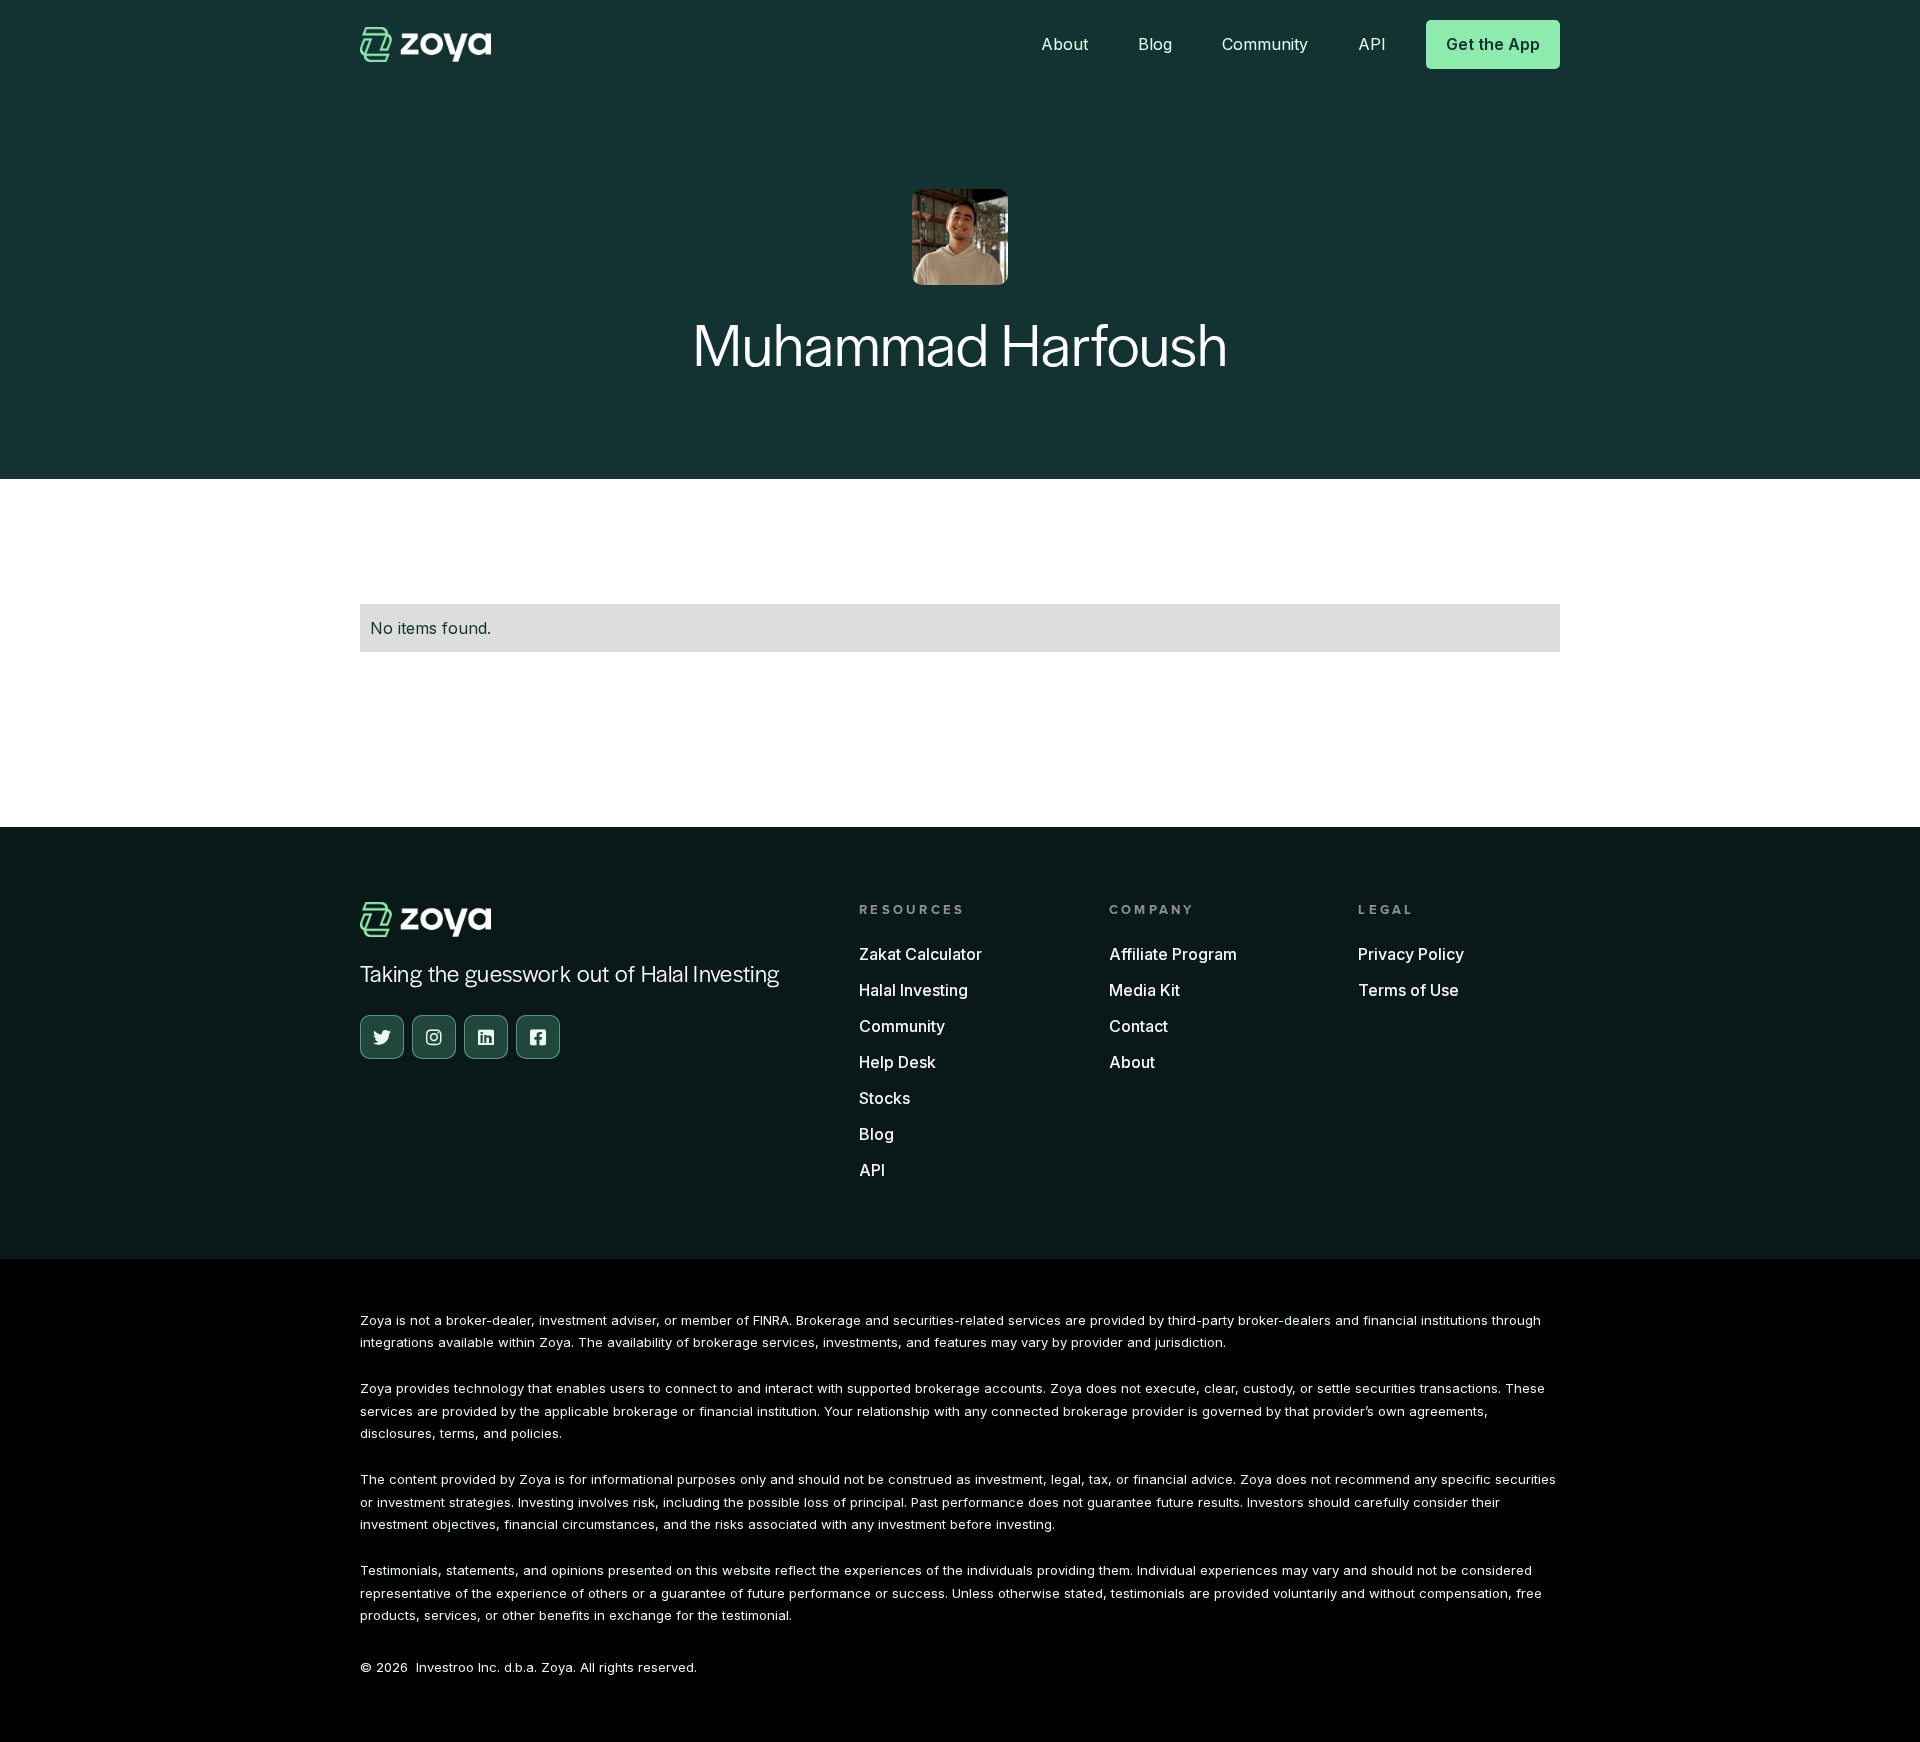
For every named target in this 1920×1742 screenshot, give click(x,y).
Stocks (884, 1098)
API (1372, 44)
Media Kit (1144, 990)
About (1064, 44)
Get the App (1493, 44)
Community (1265, 44)
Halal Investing (913, 990)
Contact (1138, 1026)
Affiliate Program (1173, 954)
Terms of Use (1408, 990)
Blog (1155, 44)
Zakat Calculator (920, 954)
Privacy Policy (1411, 954)
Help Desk (897, 1062)
